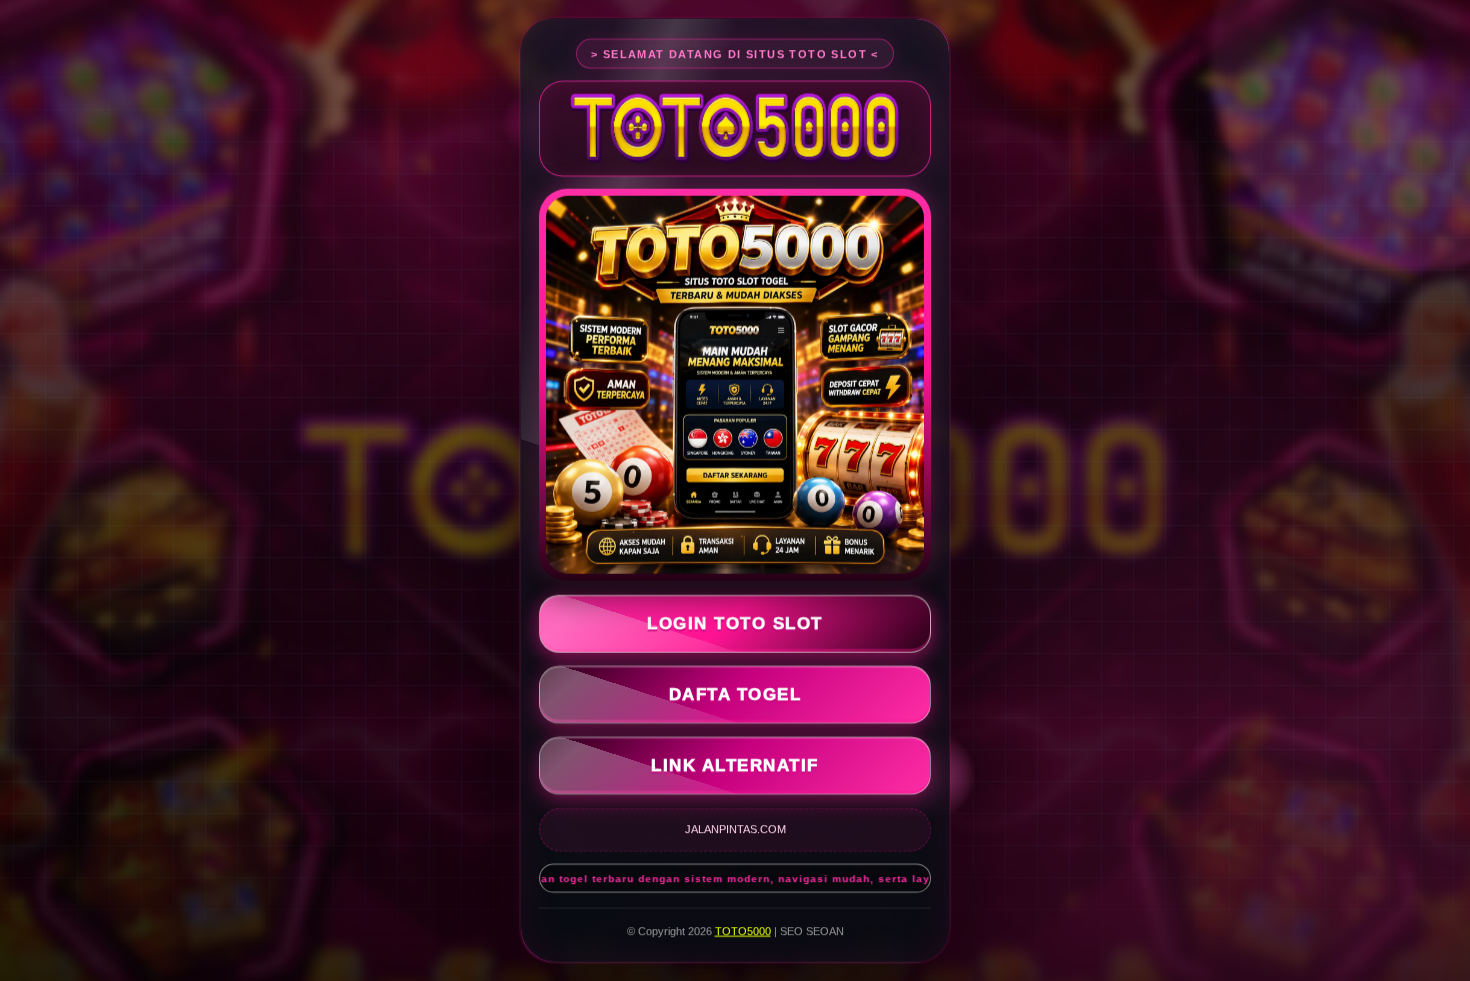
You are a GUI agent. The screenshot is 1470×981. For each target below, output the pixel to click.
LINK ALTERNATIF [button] (735, 760)
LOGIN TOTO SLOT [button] (735, 618)
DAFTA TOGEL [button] (735, 689)
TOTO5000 (743, 926)
